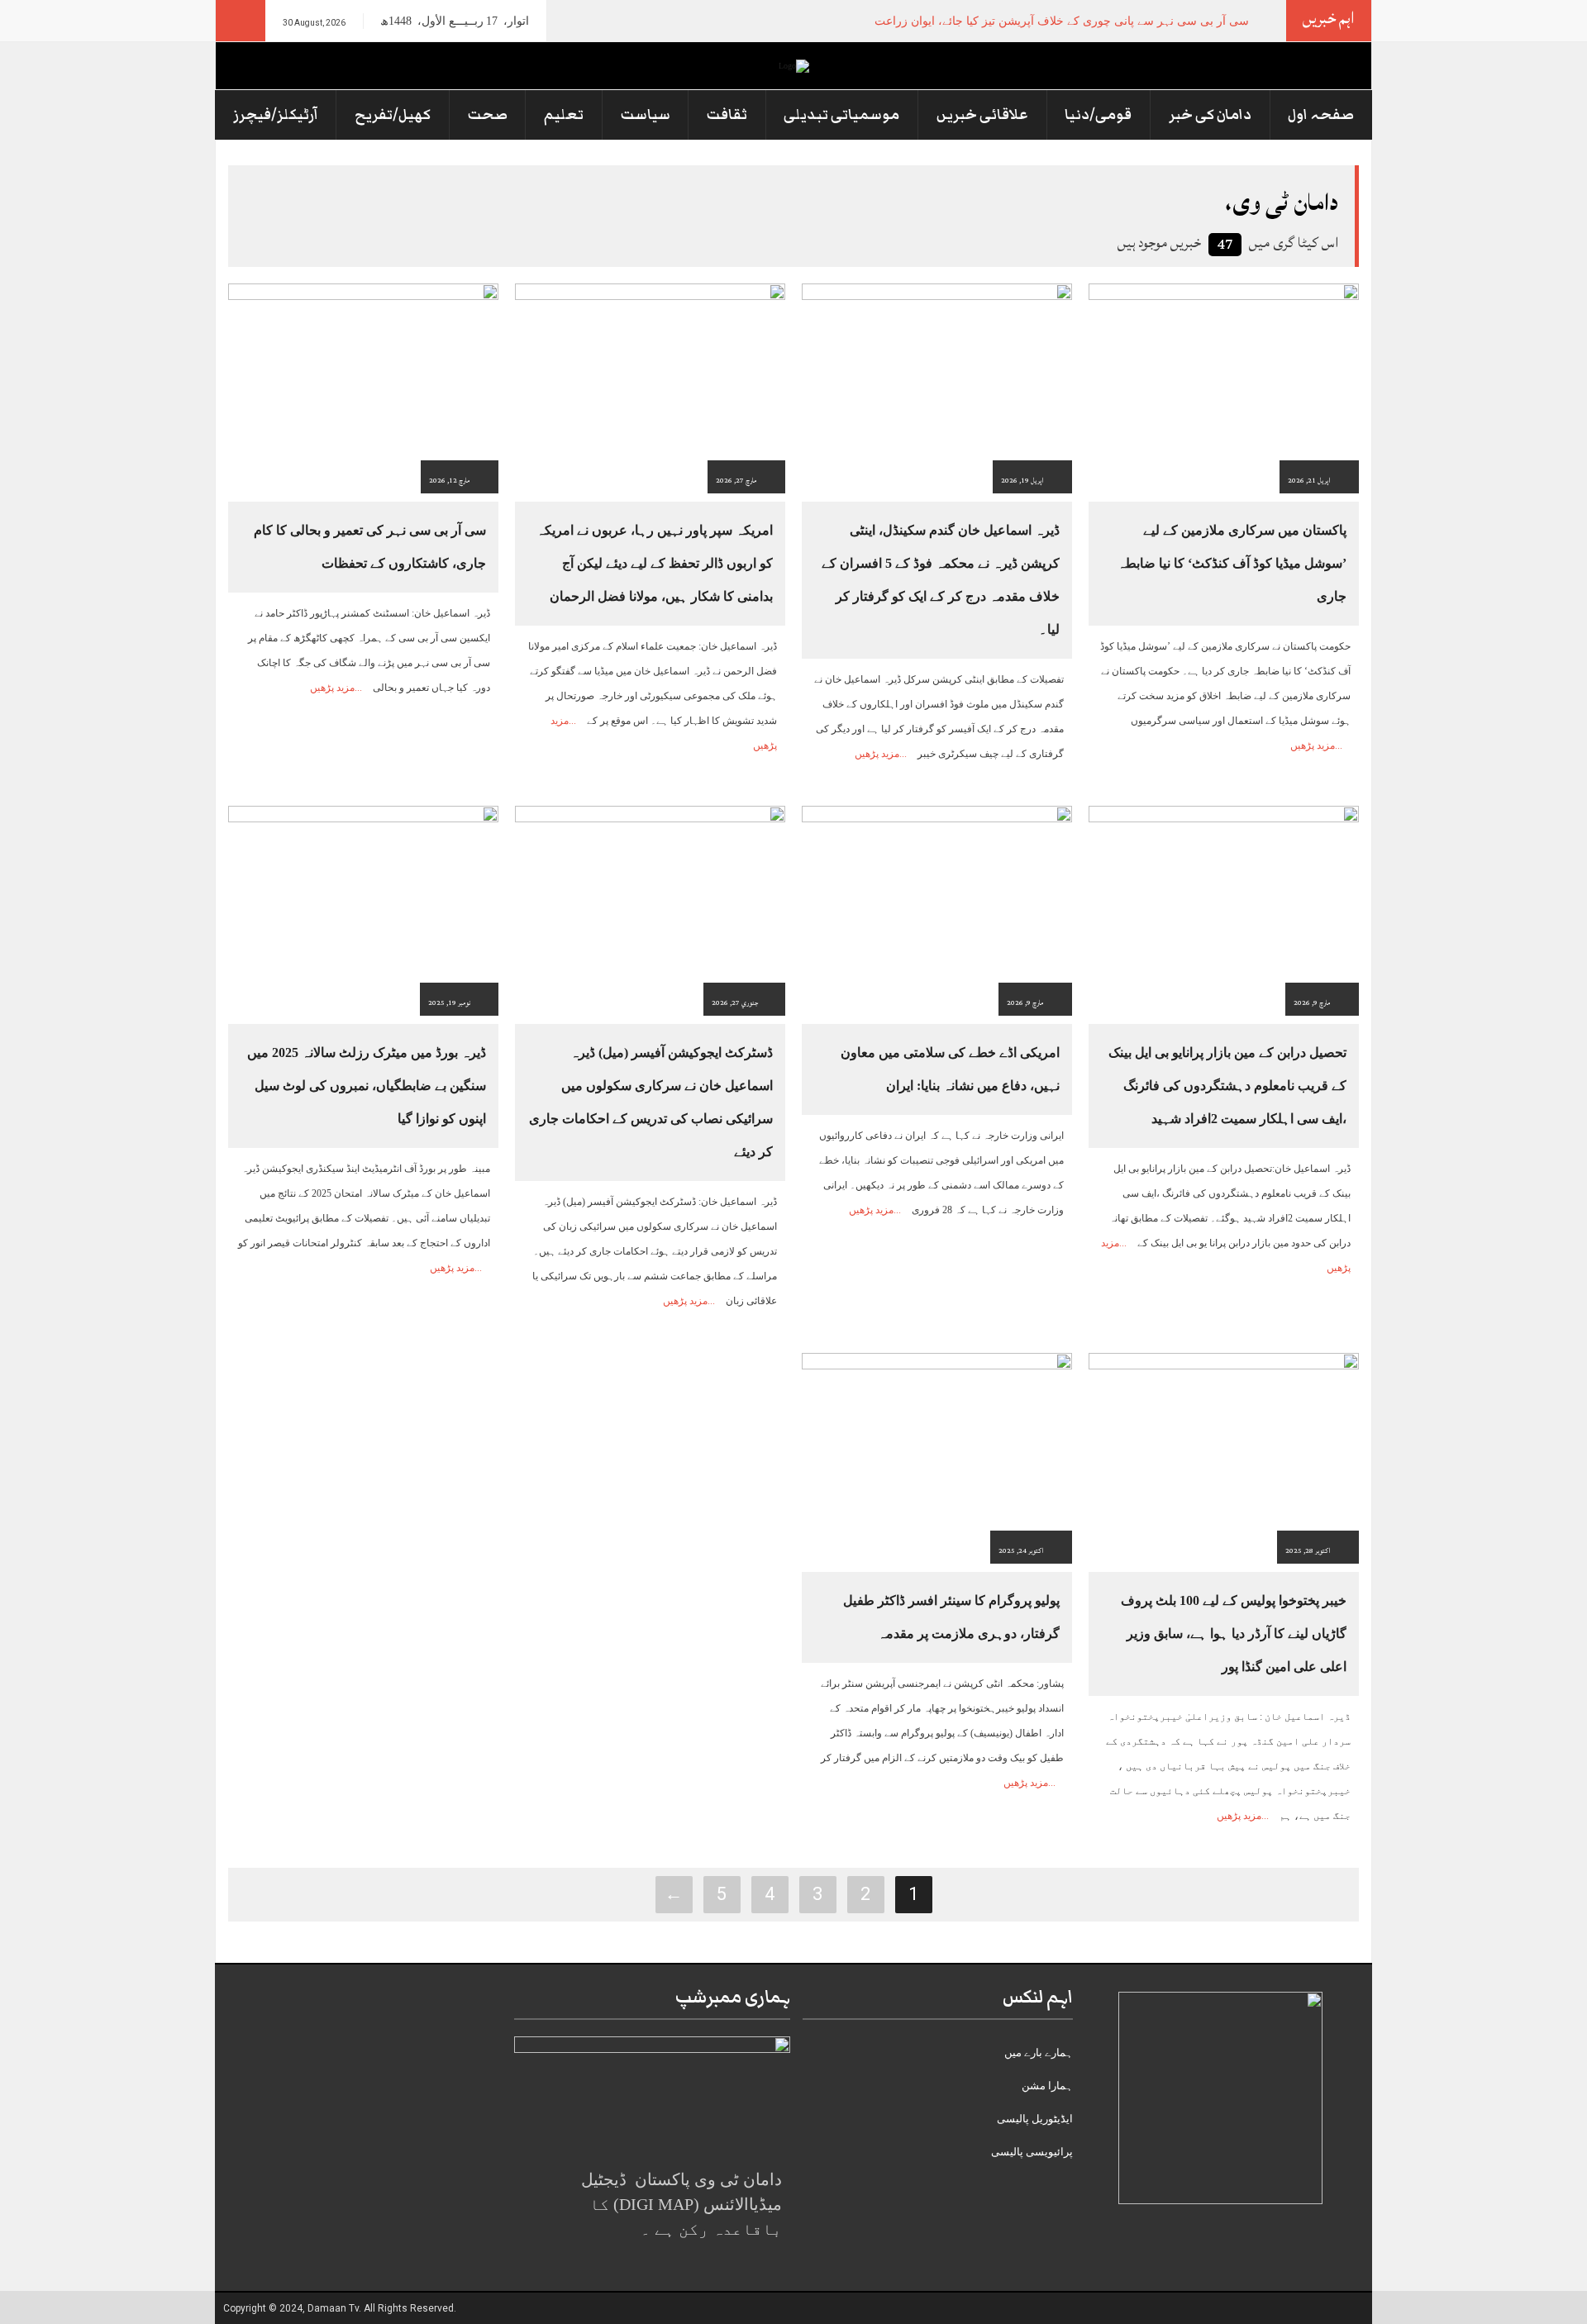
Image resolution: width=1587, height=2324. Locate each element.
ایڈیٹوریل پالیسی (1035, 2119)
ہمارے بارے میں (1039, 2053)
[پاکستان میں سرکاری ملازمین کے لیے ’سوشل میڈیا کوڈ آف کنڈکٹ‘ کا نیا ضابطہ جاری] (1224, 387)
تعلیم (564, 115)
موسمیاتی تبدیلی (841, 115)
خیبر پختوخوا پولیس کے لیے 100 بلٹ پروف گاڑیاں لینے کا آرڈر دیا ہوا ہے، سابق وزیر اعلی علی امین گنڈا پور (1234, 1633)
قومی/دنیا (1098, 115)
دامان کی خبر (1210, 115)
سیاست (646, 115)
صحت (488, 115)
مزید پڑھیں (1313, 745)
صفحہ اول (1321, 115)
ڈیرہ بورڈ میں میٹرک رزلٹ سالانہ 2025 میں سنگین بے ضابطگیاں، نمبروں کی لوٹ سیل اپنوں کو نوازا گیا (367, 1086)
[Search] (241, 21)
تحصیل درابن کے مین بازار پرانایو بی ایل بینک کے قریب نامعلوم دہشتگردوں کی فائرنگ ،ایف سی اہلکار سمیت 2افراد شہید (1227, 1086)
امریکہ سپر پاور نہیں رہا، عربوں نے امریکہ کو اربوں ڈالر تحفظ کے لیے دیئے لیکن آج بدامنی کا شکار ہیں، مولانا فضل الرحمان (655, 563)
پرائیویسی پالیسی (1032, 2152)
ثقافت (727, 115)
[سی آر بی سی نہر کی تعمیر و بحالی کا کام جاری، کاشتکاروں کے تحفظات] (363, 387)
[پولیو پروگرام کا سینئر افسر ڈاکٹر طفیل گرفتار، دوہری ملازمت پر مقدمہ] (937, 1457)
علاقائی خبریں (982, 115)
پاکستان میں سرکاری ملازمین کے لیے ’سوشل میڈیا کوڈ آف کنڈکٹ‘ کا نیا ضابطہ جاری (1232, 563)
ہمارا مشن (1047, 2086)
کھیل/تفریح (393, 115)
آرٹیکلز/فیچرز (276, 115)
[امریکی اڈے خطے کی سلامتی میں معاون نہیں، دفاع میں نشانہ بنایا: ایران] (937, 910)
